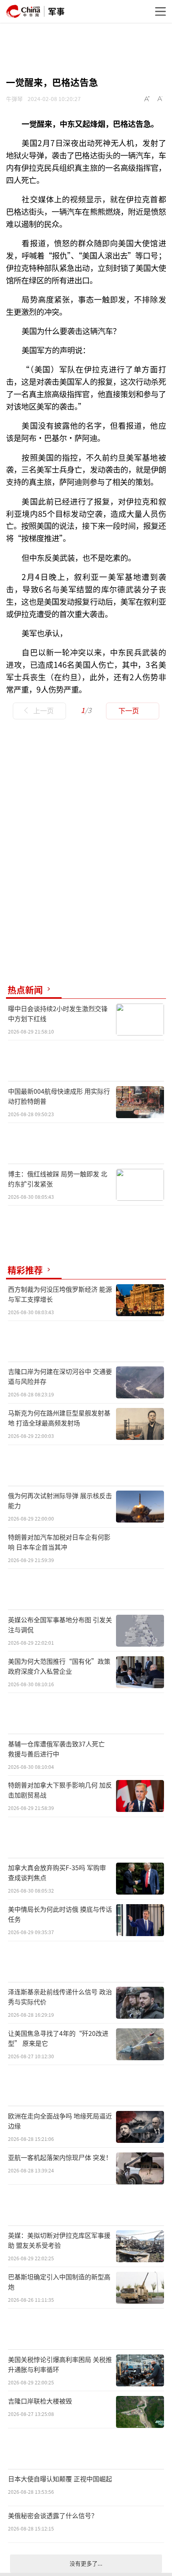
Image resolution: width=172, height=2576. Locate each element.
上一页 (43, 710)
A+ (147, 99)
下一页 (129, 710)
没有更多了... (86, 2563)
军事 (56, 11)
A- (160, 99)
